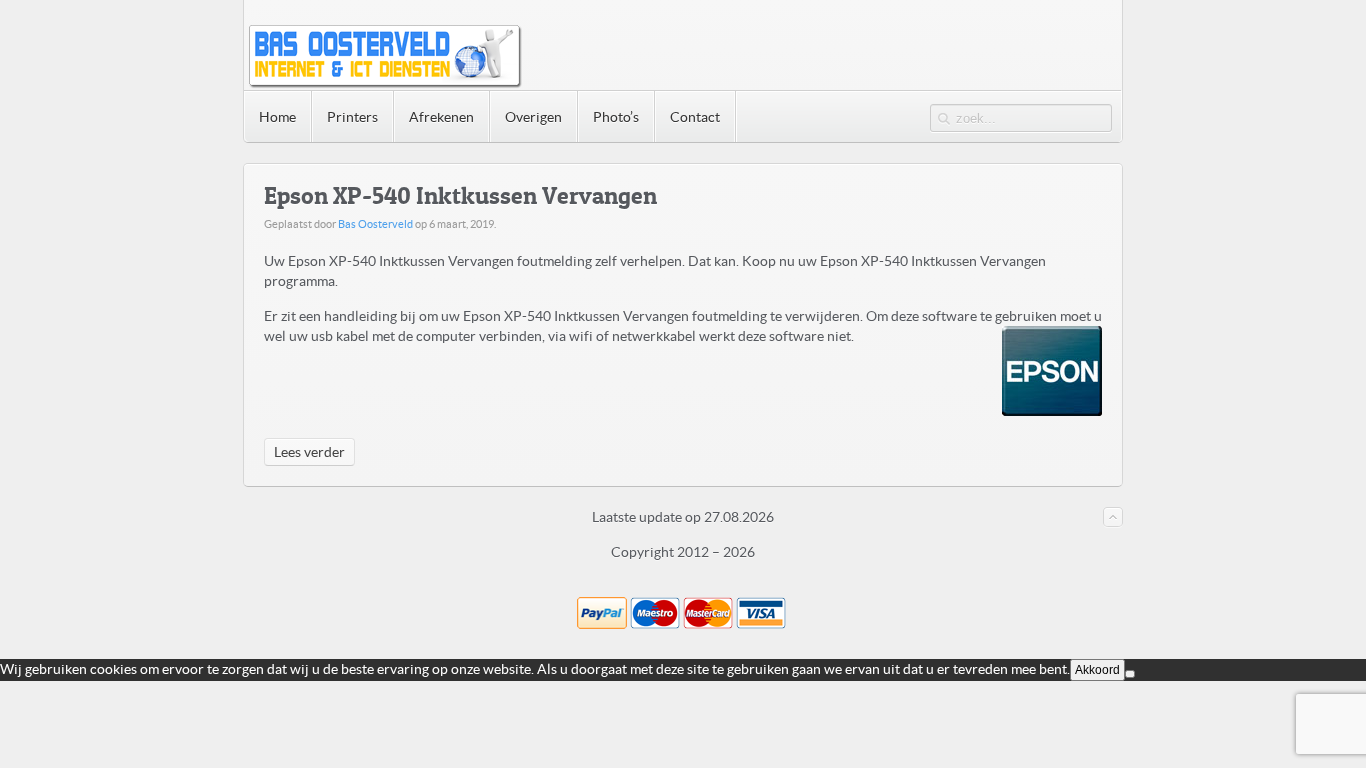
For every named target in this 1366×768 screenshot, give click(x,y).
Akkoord (1097, 670)
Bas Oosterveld (375, 224)
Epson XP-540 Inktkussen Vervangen (460, 195)
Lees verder (309, 452)
